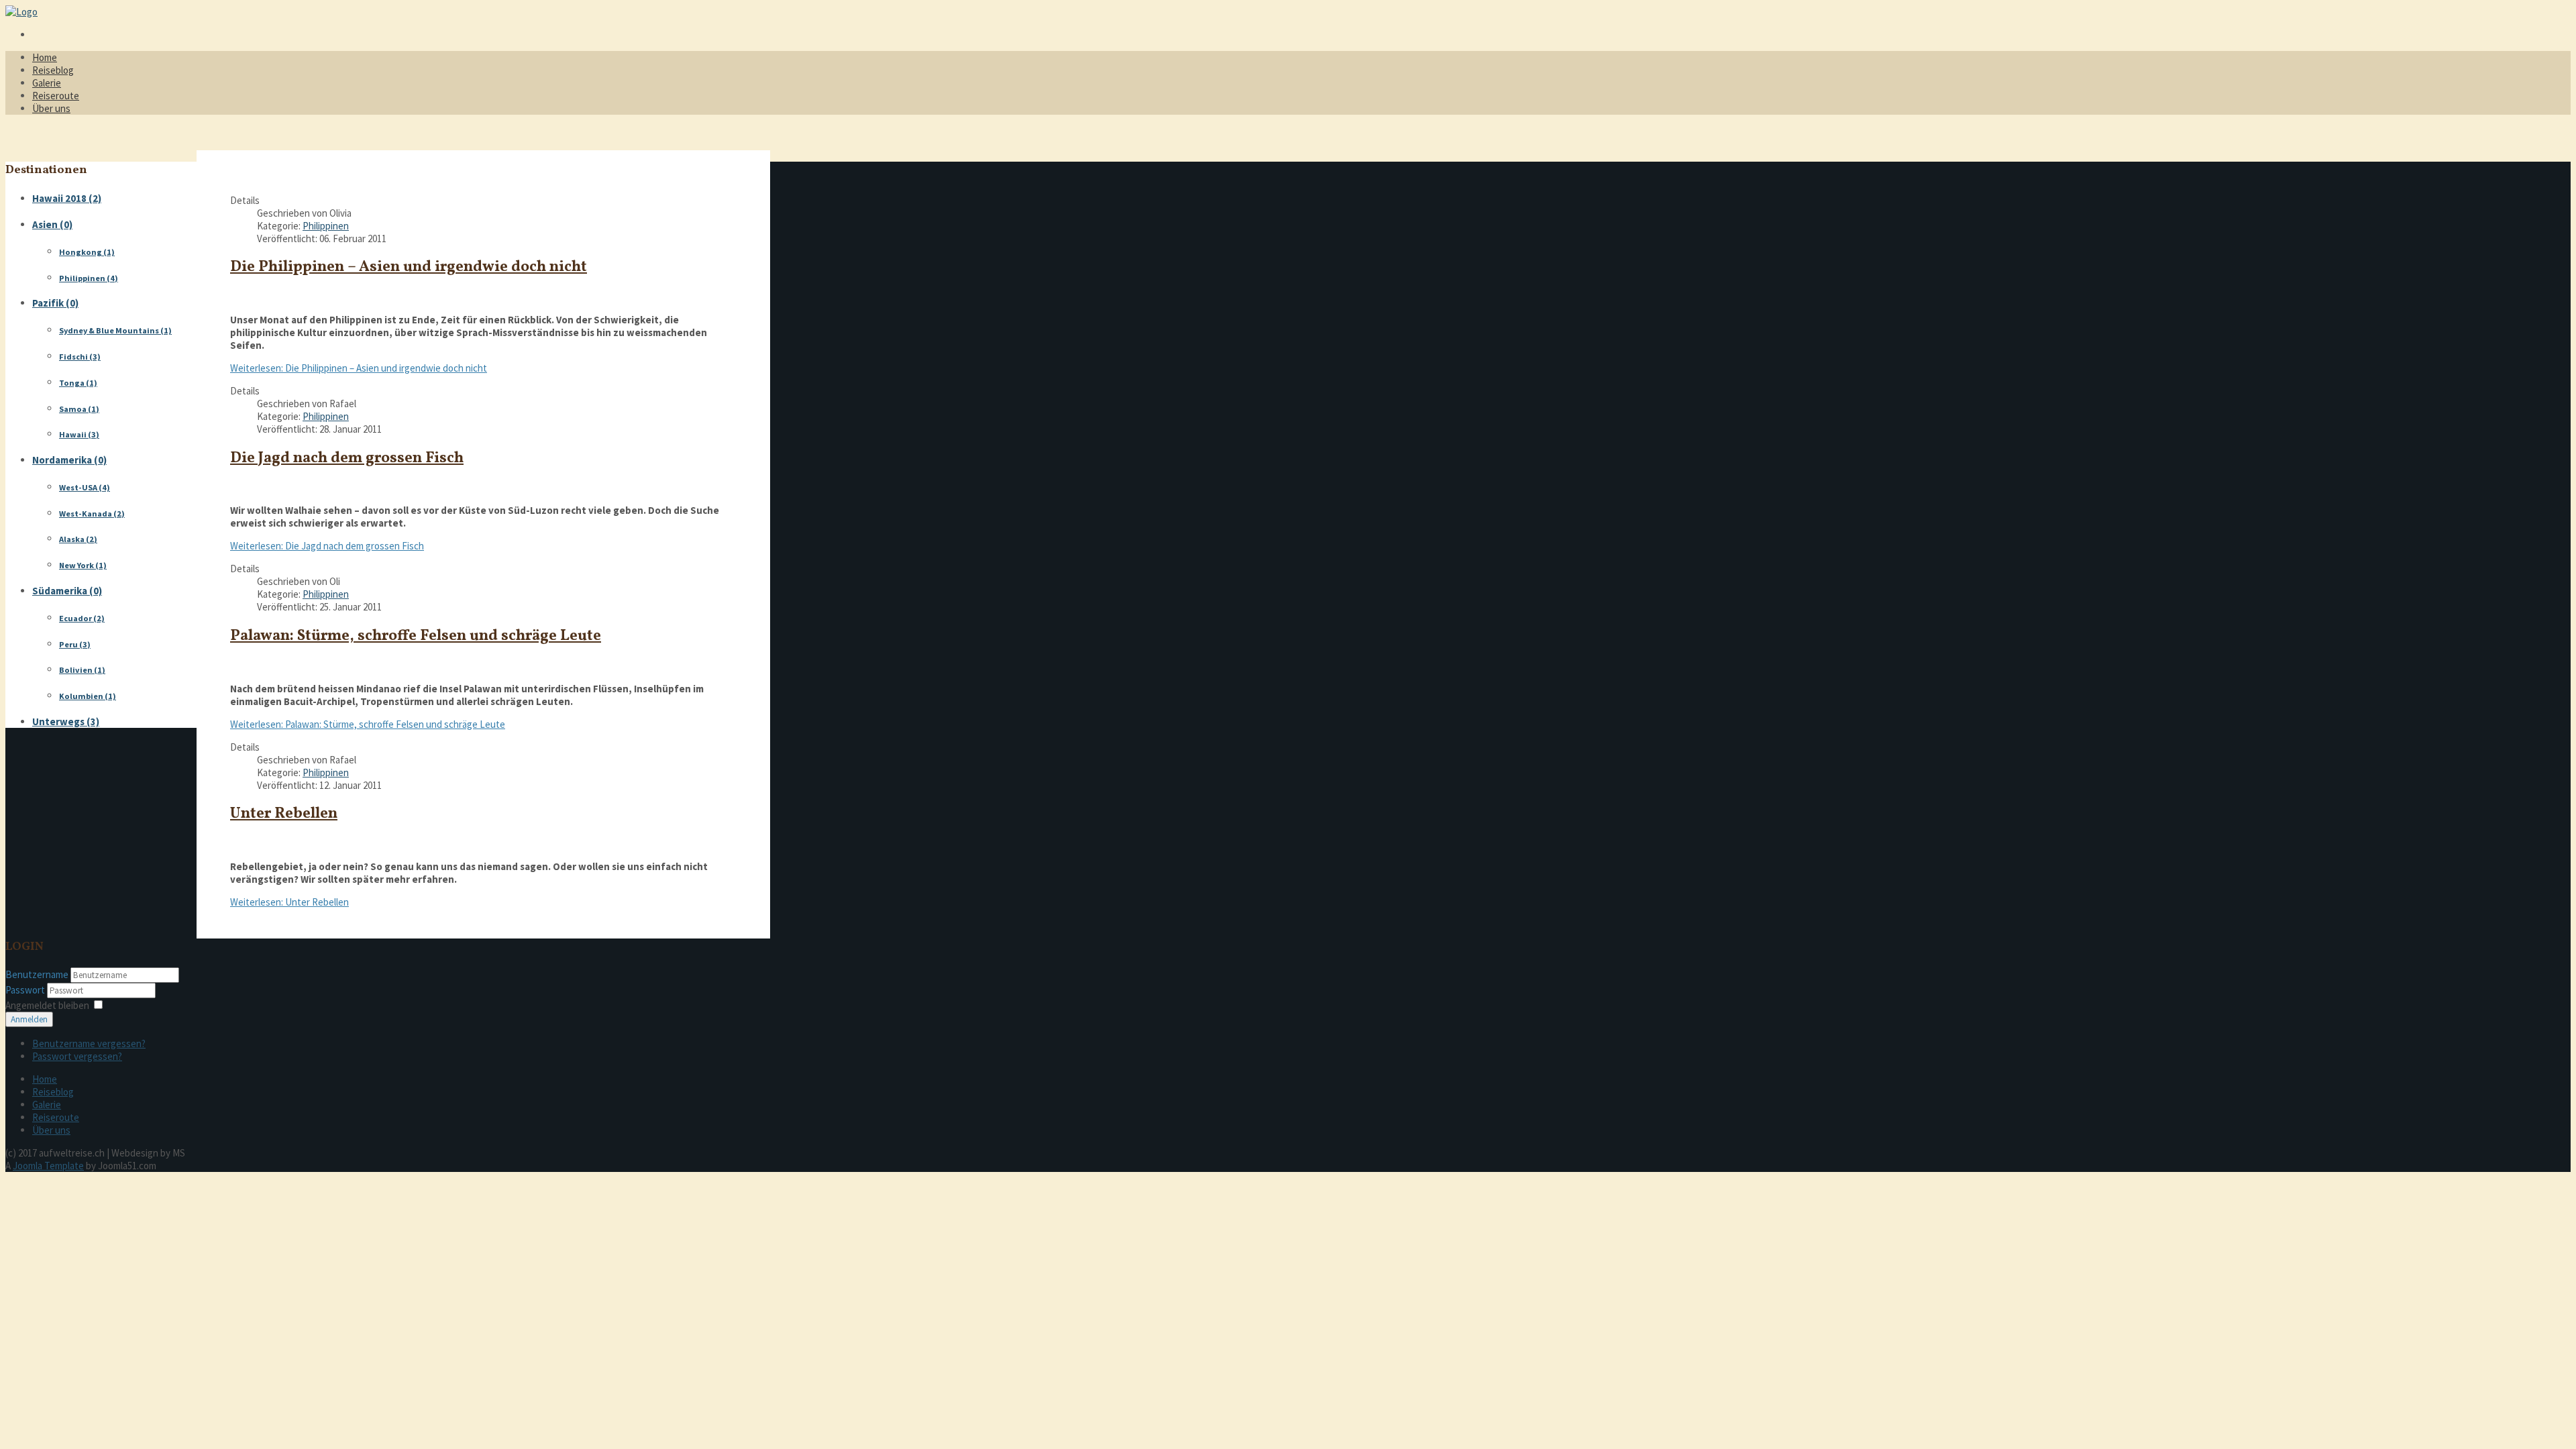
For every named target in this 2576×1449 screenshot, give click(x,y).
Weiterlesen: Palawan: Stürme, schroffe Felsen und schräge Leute (368, 724)
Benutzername (37, 974)
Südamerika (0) (67, 591)
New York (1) (83, 565)
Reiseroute (56, 96)
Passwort (26, 990)
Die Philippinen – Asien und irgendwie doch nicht (409, 267)
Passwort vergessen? (77, 1056)
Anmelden (29, 1019)
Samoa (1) (79, 409)
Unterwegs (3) (66, 721)
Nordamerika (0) (69, 460)
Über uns (51, 108)
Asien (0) (52, 224)
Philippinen (326, 226)
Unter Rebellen (284, 814)
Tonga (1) (78, 383)
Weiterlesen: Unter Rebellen (289, 902)
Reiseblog (53, 70)
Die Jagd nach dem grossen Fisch (347, 459)
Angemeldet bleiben (47, 1005)
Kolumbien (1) (88, 696)
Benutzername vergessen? (89, 1043)
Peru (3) (75, 644)
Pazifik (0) (55, 303)
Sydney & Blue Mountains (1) (115, 330)
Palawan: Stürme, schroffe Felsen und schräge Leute (416, 636)
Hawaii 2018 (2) (67, 198)
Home (45, 57)
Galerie (47, 83)
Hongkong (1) (87, 252)
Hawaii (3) (79, 434)
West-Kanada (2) (92, 514)
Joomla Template (48, 1166)
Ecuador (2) (82, 618)
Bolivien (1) (82, 670)
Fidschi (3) (80, 357)
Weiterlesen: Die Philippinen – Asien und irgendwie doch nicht (359, 368)
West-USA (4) (85, 487)
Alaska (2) (78, 539)
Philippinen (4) (89, 278)
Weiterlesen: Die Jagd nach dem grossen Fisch (327, 546)
